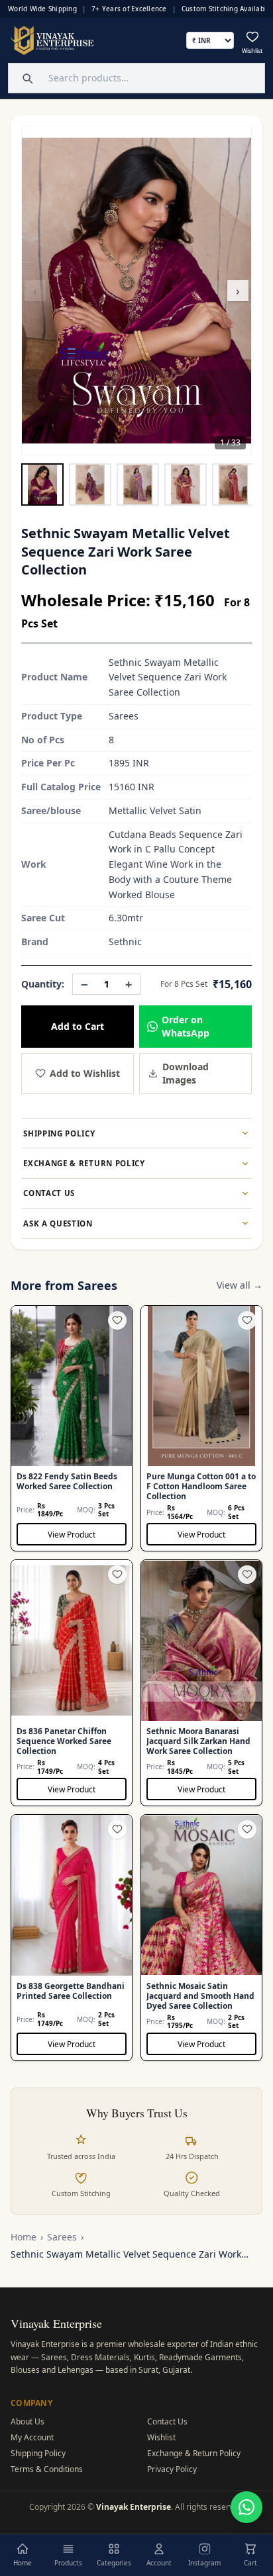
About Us (27, 2421)
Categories (114, 2563)
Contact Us (167, 2421)
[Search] (26, 78)
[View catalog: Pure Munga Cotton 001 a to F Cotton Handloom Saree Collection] (201, 1429)
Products (68, 2563)
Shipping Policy (38, 2453)
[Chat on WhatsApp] (246, 2507)
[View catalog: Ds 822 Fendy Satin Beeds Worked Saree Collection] (72, 1429)
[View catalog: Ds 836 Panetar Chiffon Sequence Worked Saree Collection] (72, 1683)
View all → (240, 1285)
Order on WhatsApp (186, 1026)
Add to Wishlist (85, 1073)
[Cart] (250, 2549)
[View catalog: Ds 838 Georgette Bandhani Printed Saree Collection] (72, 1938)
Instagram (204, 2563)
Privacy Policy (172, 2469)
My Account (32, 2437)
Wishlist (161, 2437)
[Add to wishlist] (117, 1320)
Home (24, 2237)
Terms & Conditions (47, 2469)
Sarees (62, 2237)
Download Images (186, 1073)
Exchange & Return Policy (194, 2453)
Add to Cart (78, 1026)
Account (159, 2563)
